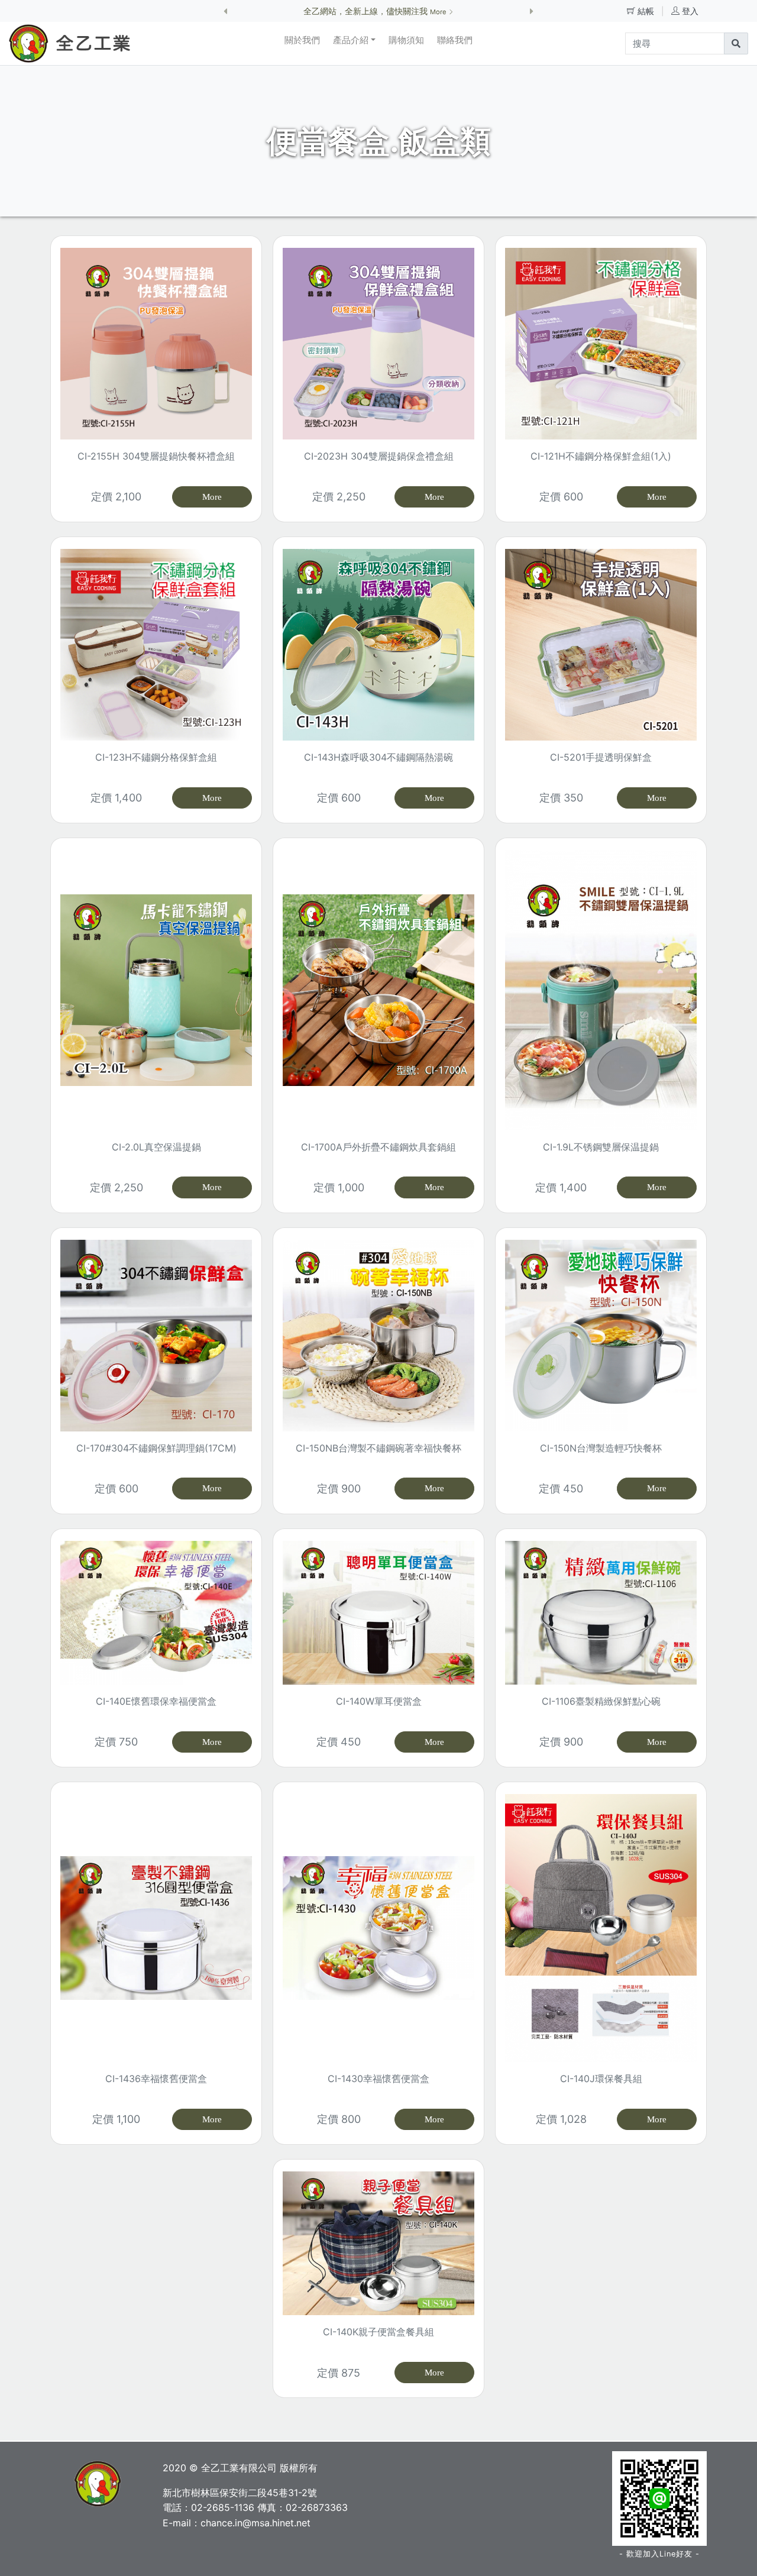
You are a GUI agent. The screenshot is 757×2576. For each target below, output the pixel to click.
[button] (225, 11)
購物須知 (406, 40)
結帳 (647, 11)
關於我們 (302, 40)
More (212, 497)
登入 (690, 11)
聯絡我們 (455, 40)
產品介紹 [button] (351, 40)
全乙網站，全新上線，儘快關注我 (376, 11)
